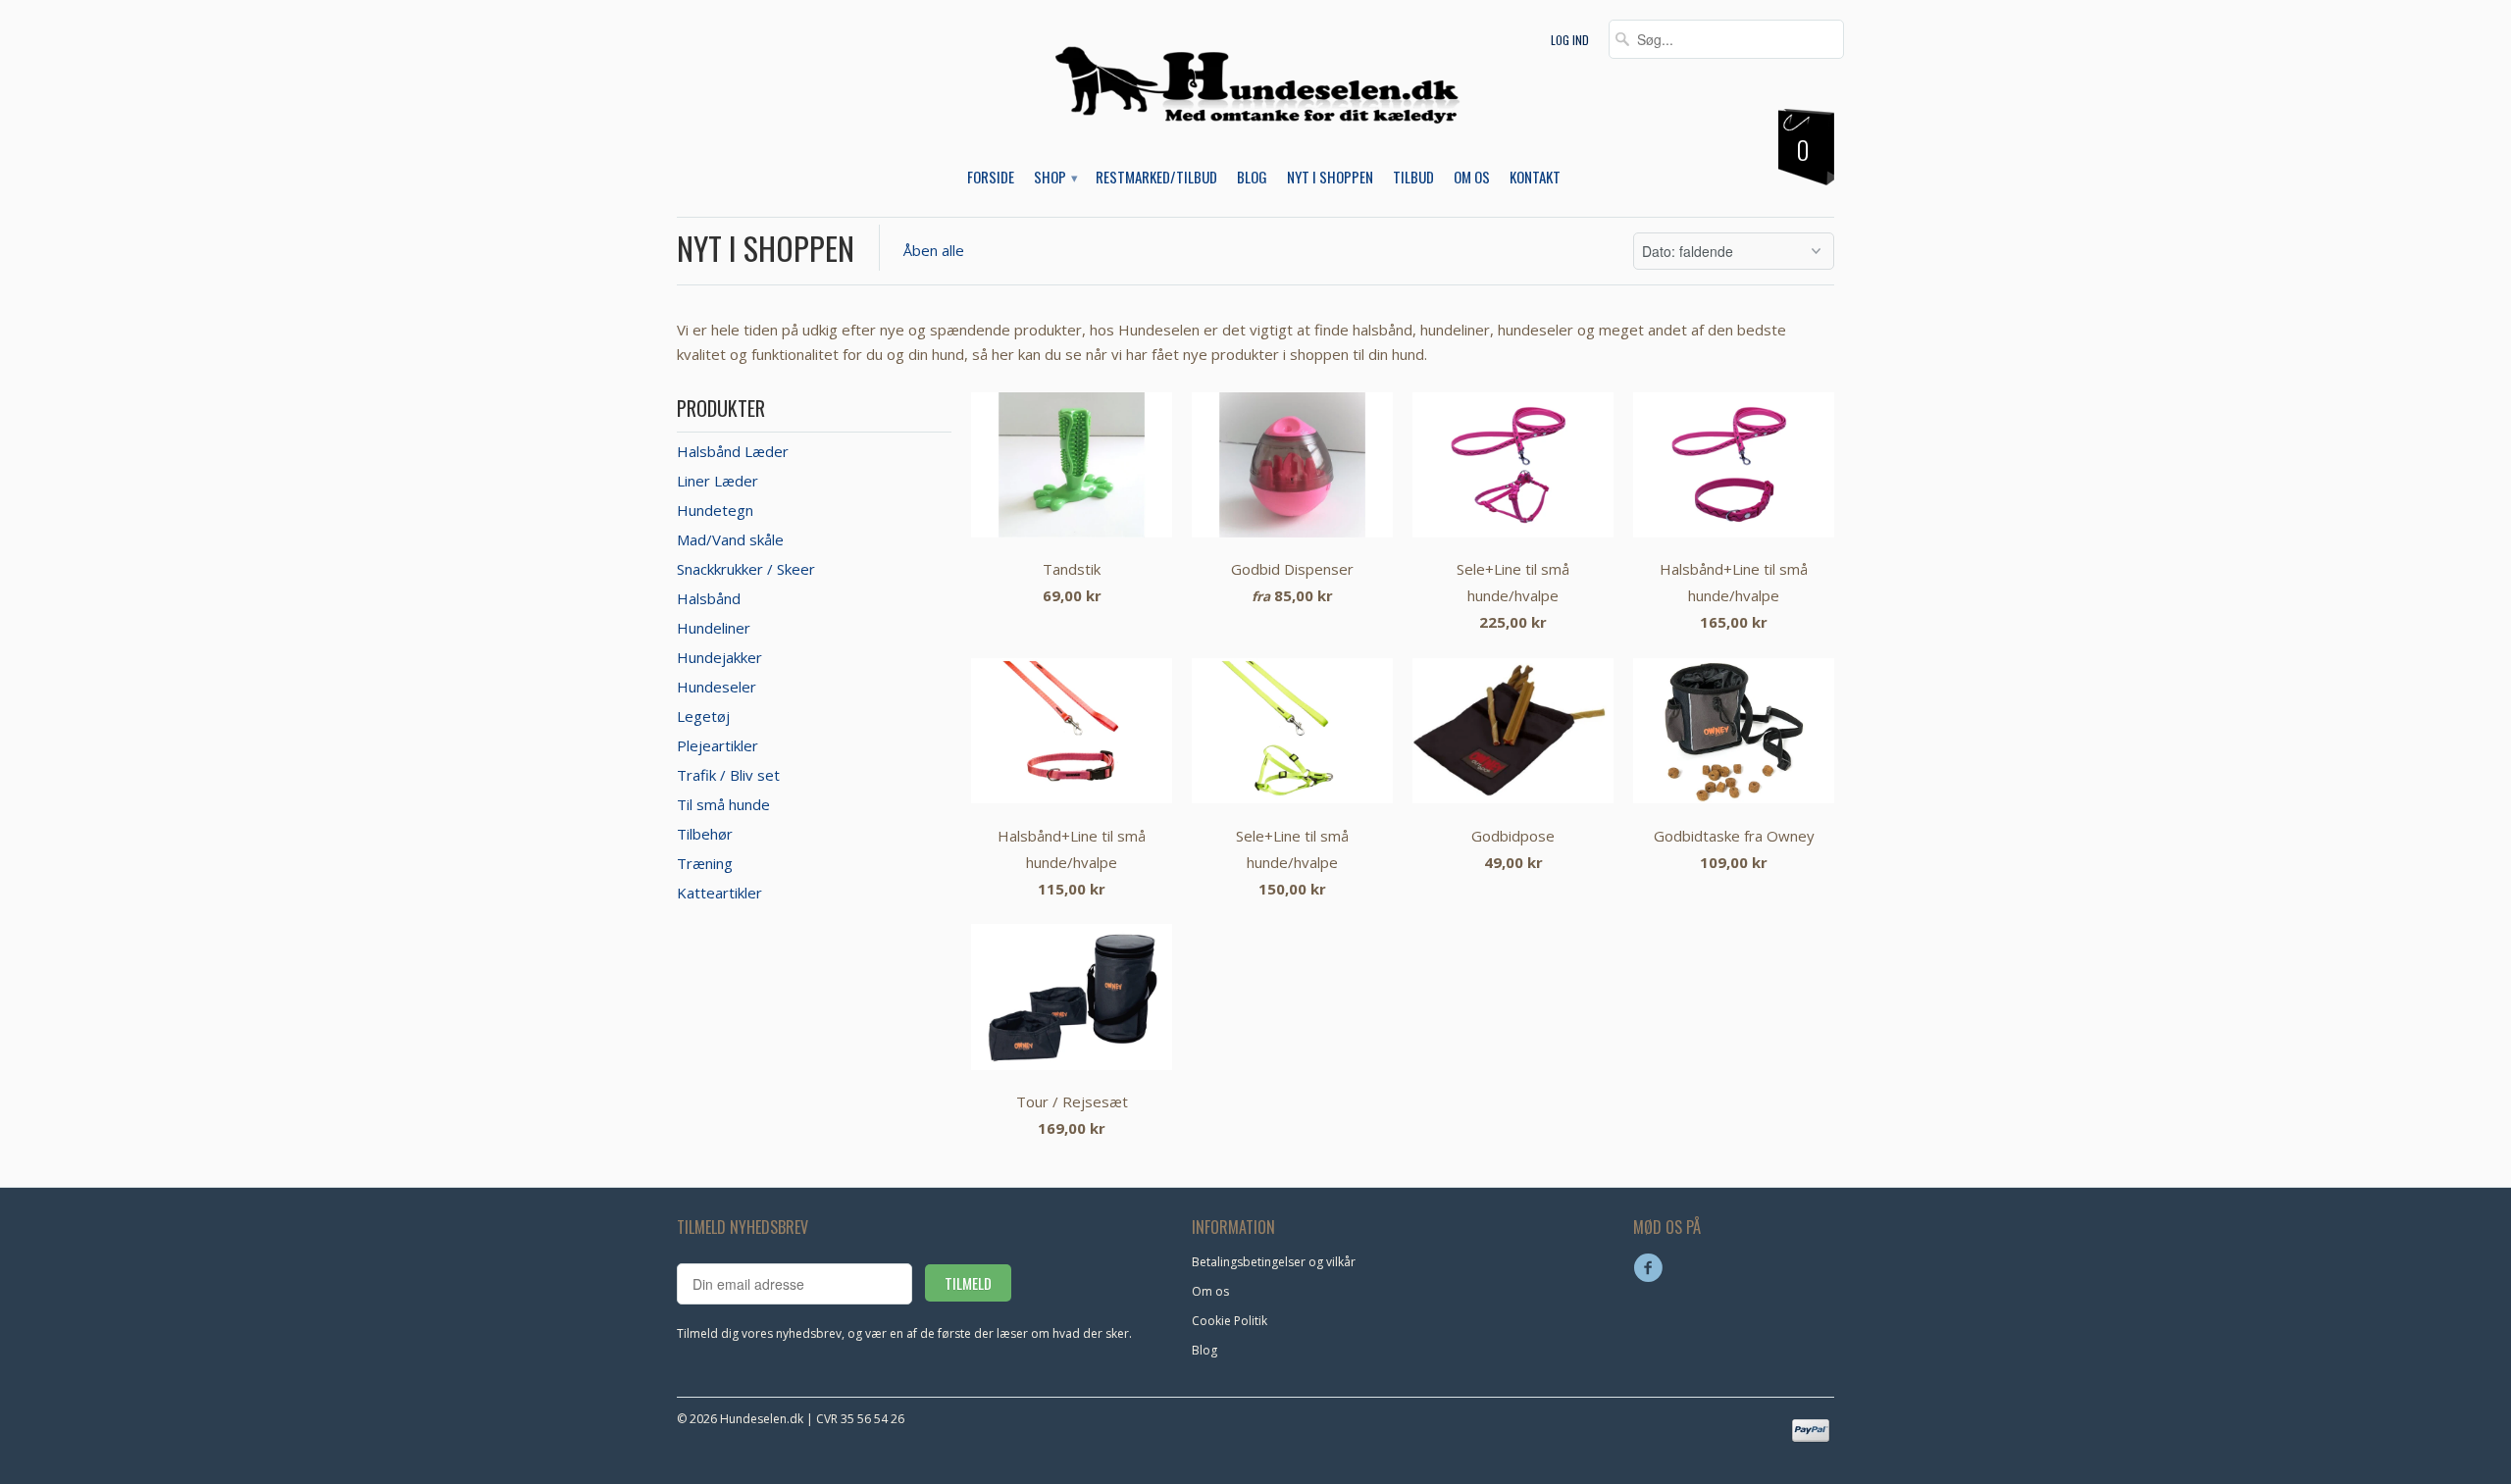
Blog (1252, 178)
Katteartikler (719, 893)
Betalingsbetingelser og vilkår (1274, 1262)
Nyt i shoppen (766, 248)
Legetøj (703, 716)
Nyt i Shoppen (1330, 178)
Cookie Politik (1230, 1321)
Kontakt (1535, 178)
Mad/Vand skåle (730, 539)
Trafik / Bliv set (728, 775)
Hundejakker (719, 657)
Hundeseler (717, 687)
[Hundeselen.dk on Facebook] (1651, 1268)
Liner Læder (717, 481)
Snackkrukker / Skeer (746, 569)
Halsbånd (709, 598)
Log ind (1570, 40)
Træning (705, 863)
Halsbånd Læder (733, 451)
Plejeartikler (717, 745)
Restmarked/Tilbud (1156, 178)
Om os (1472, 178)
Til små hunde (723, 804)
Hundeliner (714, 628)
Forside (991, 178)
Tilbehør (705, 834)
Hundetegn (715, 510)
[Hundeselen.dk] (1256, 100)
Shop (1055, 178)
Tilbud (1413, 178)
